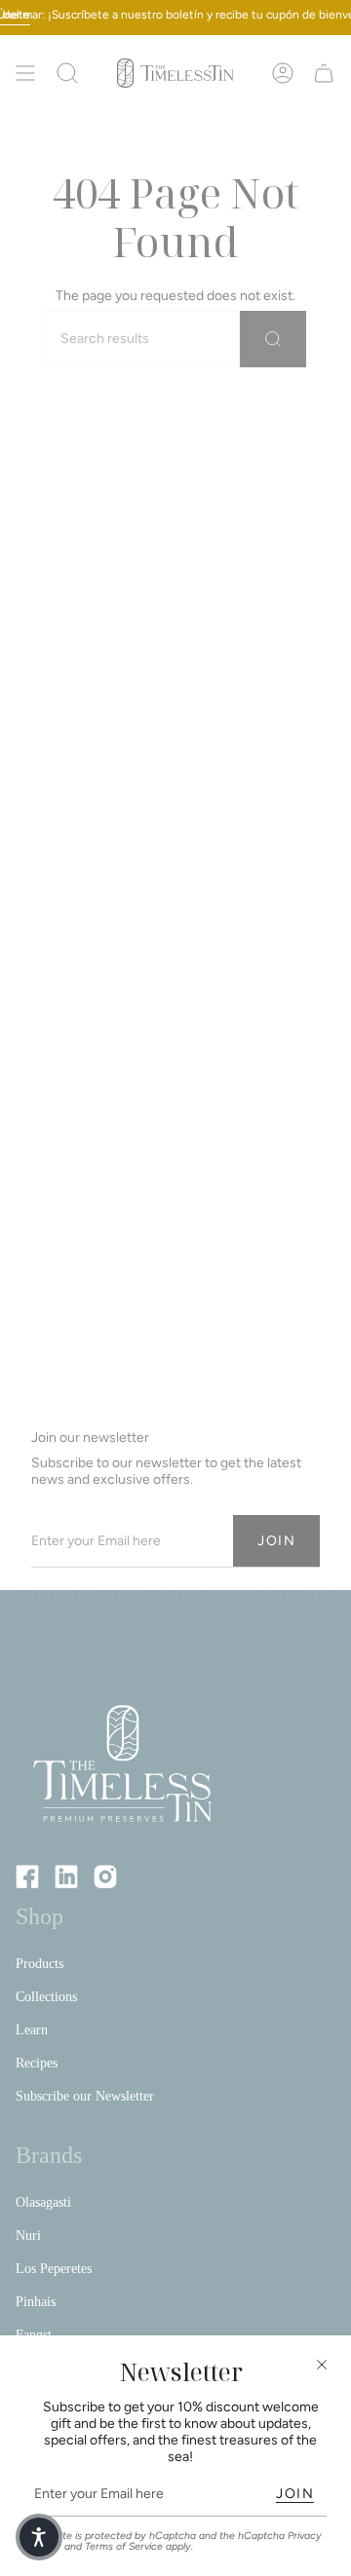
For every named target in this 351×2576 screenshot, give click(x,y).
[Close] (322, 2365)
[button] (39, 2537)
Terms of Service (124, 2546)
